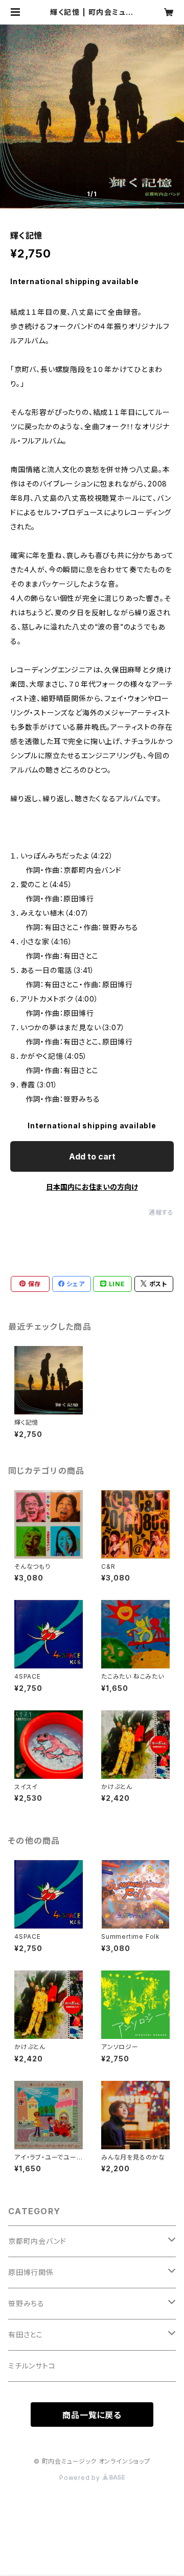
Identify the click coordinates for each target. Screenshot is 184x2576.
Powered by (81, 2478)
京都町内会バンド (37, 2241)
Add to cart (92, 1156)
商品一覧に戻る (92, 2415)
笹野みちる (26, 2303)
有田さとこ (26, 2335)
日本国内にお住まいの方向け (92, 1187)
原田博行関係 (31, 2272)
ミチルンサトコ (32, 2366)
